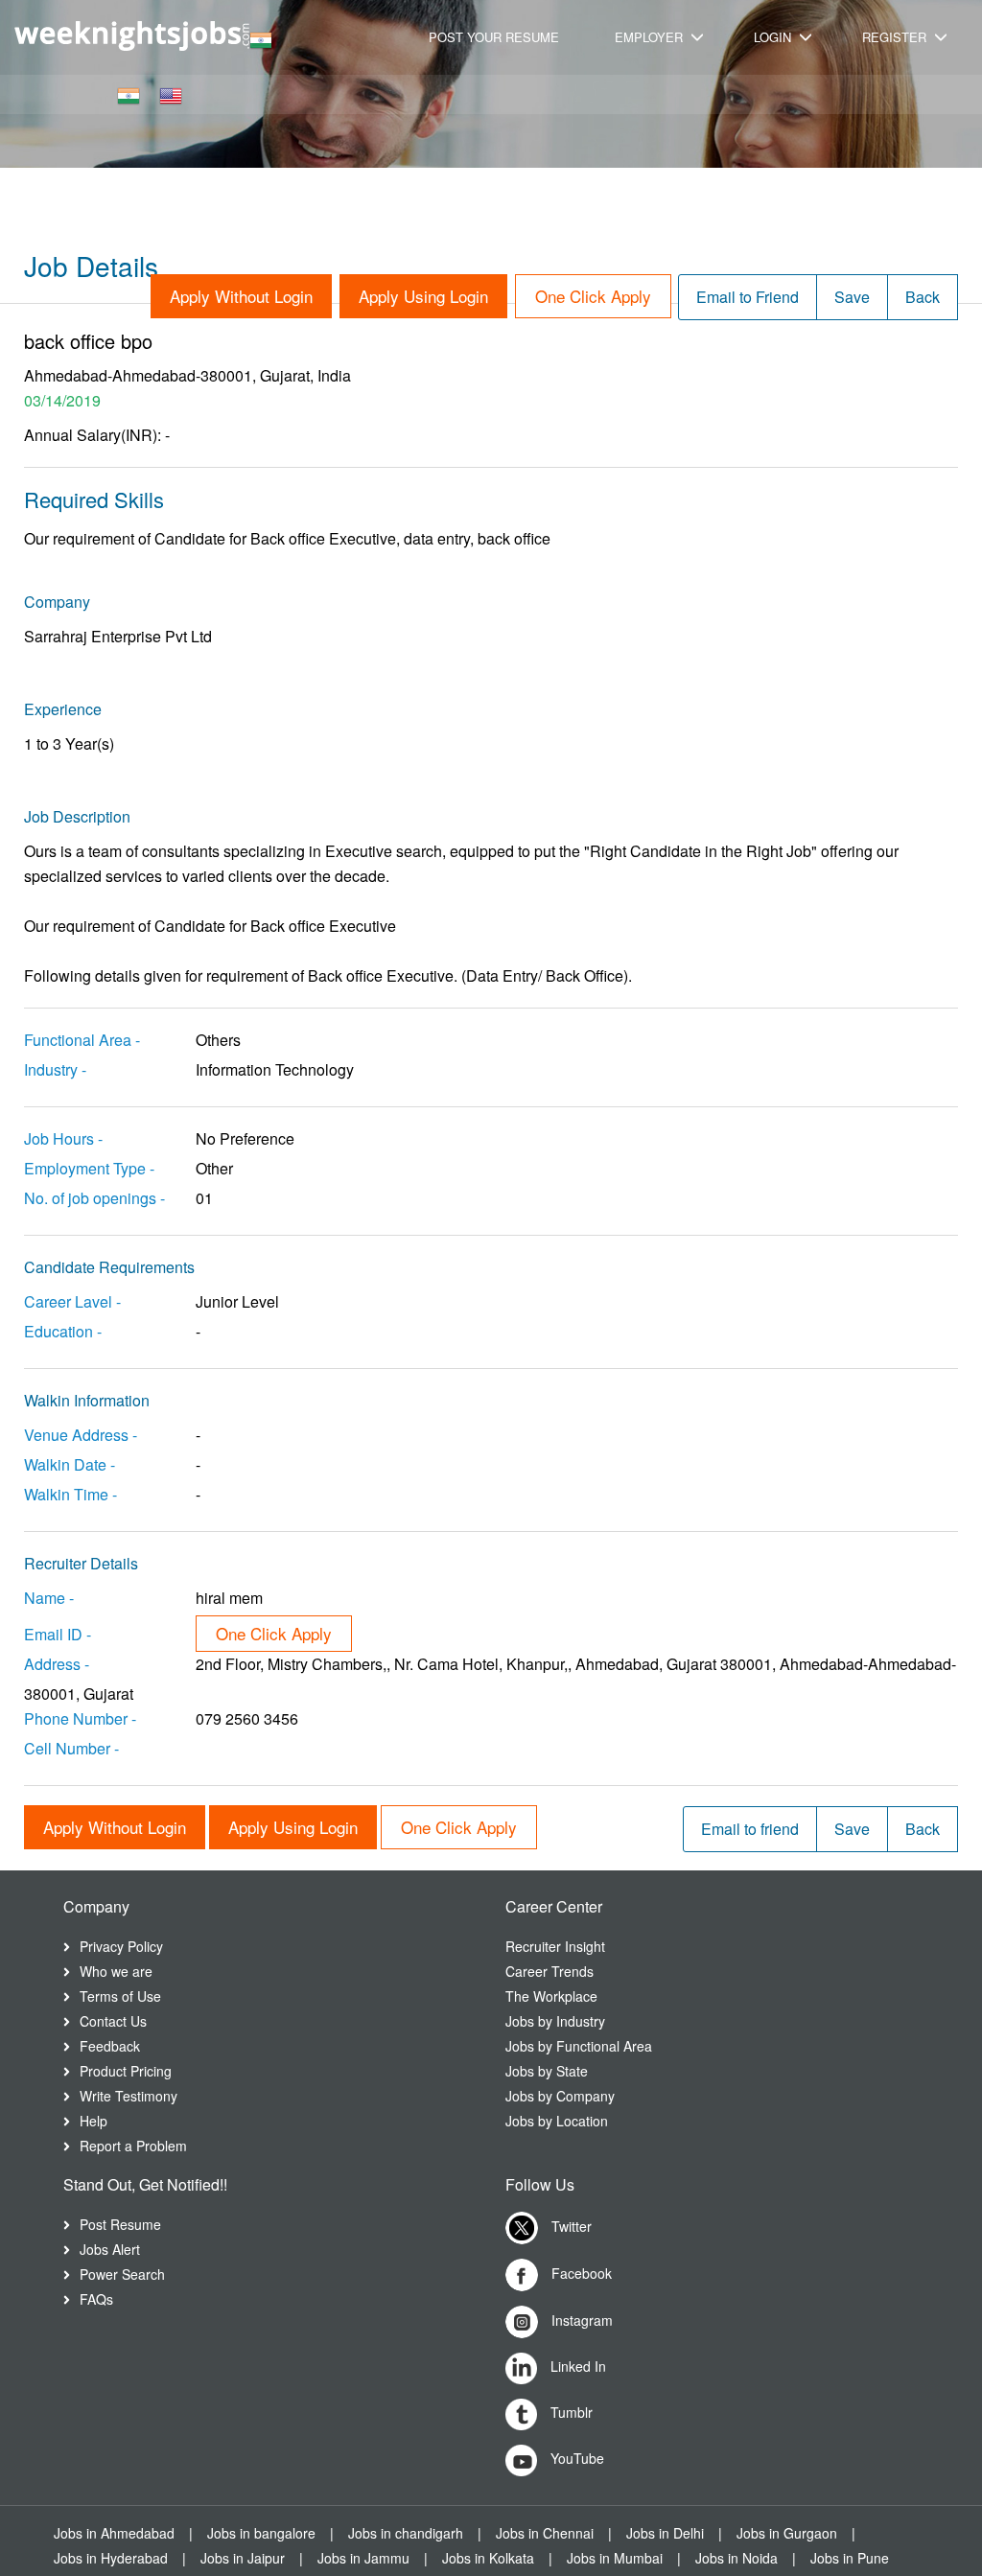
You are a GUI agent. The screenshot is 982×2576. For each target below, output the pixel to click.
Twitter (570, 2226)
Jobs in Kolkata (488, 2558)
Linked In (576, 2366)
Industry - (55, 1069)
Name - (49, 1598)
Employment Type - (89, 1168)
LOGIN (774, 37)
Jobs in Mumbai (615, 2558)
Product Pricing (126, 2071)
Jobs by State (547, 2071)
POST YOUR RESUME (494, 37)
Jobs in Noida (736, 2558)
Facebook (580, 2273)
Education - (63, 1331)
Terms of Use (120, 1996)
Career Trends (549, 1971)
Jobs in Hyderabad (111, 2558)
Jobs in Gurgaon (787, 2533)
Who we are (116, 1971)
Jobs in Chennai (545, 2533)
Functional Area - (82, 1040)
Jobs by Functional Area (579, 2046)
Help (94, 2121)
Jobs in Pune (850, 2558)
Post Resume (120, 2224)
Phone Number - (80, 1718)
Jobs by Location (557, 2121)
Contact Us (113, 2021)
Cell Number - (71, 1748)
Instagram (580, 2320)
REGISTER (896, 37)
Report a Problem (133, 2146)
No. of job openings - (94, 1198)
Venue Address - (81, 1435)
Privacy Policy (121, 1946)
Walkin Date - (70, 1464)
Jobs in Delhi (665, 2533)
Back (923, 297)
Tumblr (570, 2412)
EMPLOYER (651, 37)
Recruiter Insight (555, 1946)
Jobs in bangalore (261, 2533)
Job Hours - (63, 1138)
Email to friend (750, 1829)
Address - (57, 1664)
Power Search (122, 2274)
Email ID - (58, 1634)
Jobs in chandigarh (406, 2533)
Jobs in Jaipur (243, 2558)
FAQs (96, 2299)
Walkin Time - (70, 1494)
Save (852, 297)
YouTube (575, 2458)
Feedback (110, 2046)
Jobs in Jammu (363, 2558)
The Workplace (551, 1996)
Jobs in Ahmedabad (114, 2533)
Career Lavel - (72, 1301)
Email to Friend (748, 297)
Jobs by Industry (555, 2021)
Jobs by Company (560, 2096)
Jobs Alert (110, 2249)
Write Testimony (129, 2096)
